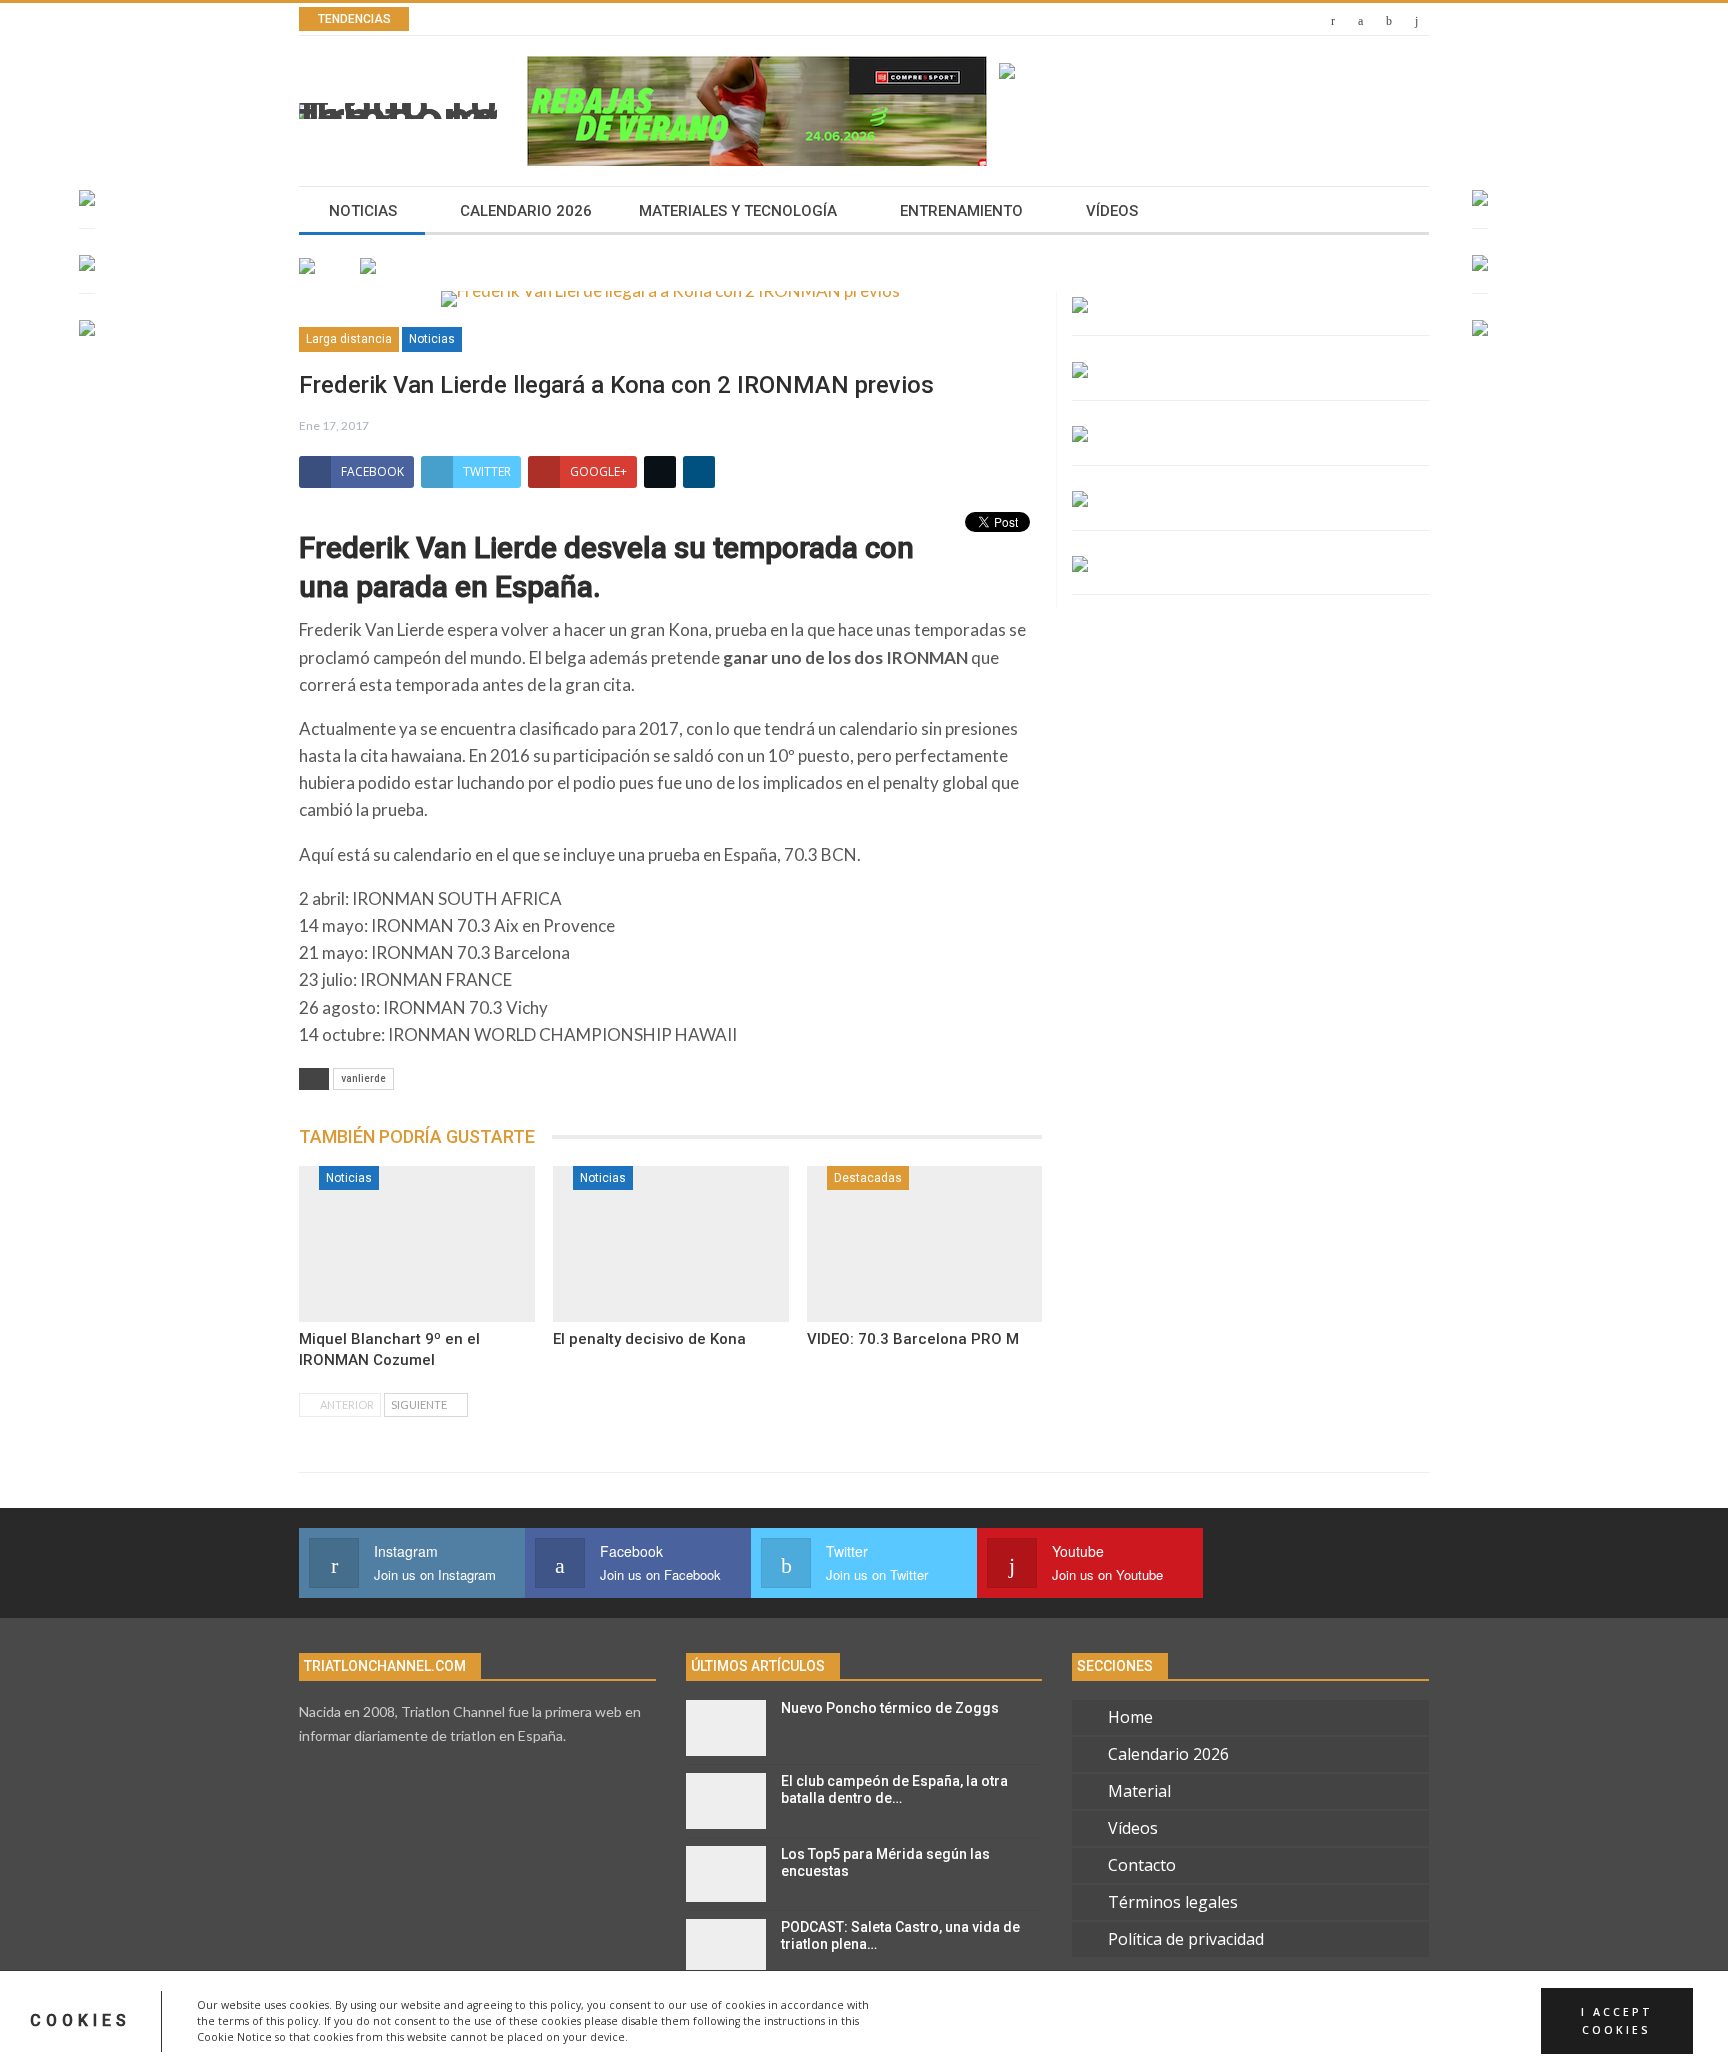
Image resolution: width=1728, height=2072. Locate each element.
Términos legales (1173, 1902)
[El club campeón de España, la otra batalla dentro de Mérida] (726, 1801)
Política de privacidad (1186, 1939)
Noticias (363, 211)
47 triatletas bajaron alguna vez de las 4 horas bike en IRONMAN (708, 19)
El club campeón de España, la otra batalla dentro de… (894, 1789)
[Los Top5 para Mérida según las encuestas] (726, 1874)
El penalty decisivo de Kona (649, 1339)
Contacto (1142, 1865)
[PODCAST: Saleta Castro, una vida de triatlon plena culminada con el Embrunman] (726, 1947)
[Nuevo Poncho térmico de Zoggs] (726, 1728)
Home (1130, 1717)
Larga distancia (349, 339)
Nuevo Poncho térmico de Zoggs (890, 1708)
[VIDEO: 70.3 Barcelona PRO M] (925, 1244)
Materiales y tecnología (738, 211)
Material (1139, 1791)
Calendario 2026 (526, 211)
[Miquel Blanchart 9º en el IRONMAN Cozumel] (417, 1244)
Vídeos (1112, 211)
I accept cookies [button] (1617, 2021)
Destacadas (868, 1178)
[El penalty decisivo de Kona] (671, 1244)
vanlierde (363, 1078)
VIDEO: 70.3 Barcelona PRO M (913, 1339)
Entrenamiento (961, 211)
